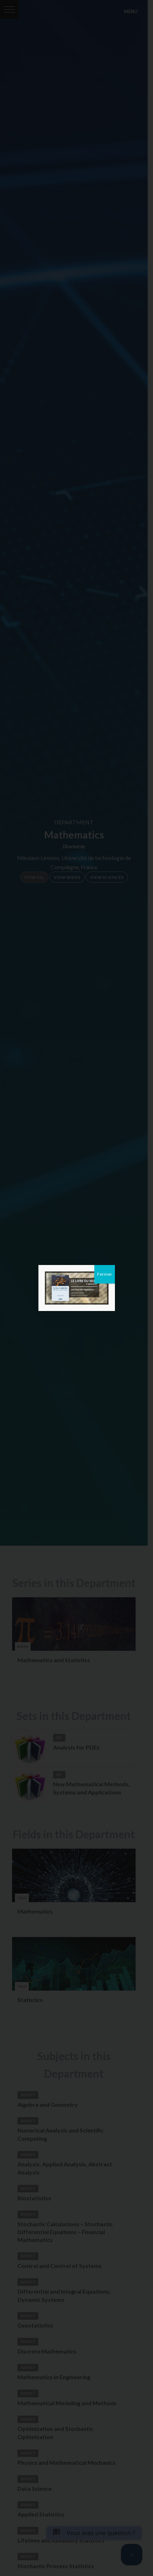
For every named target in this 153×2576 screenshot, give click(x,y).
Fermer (105, 1274)
